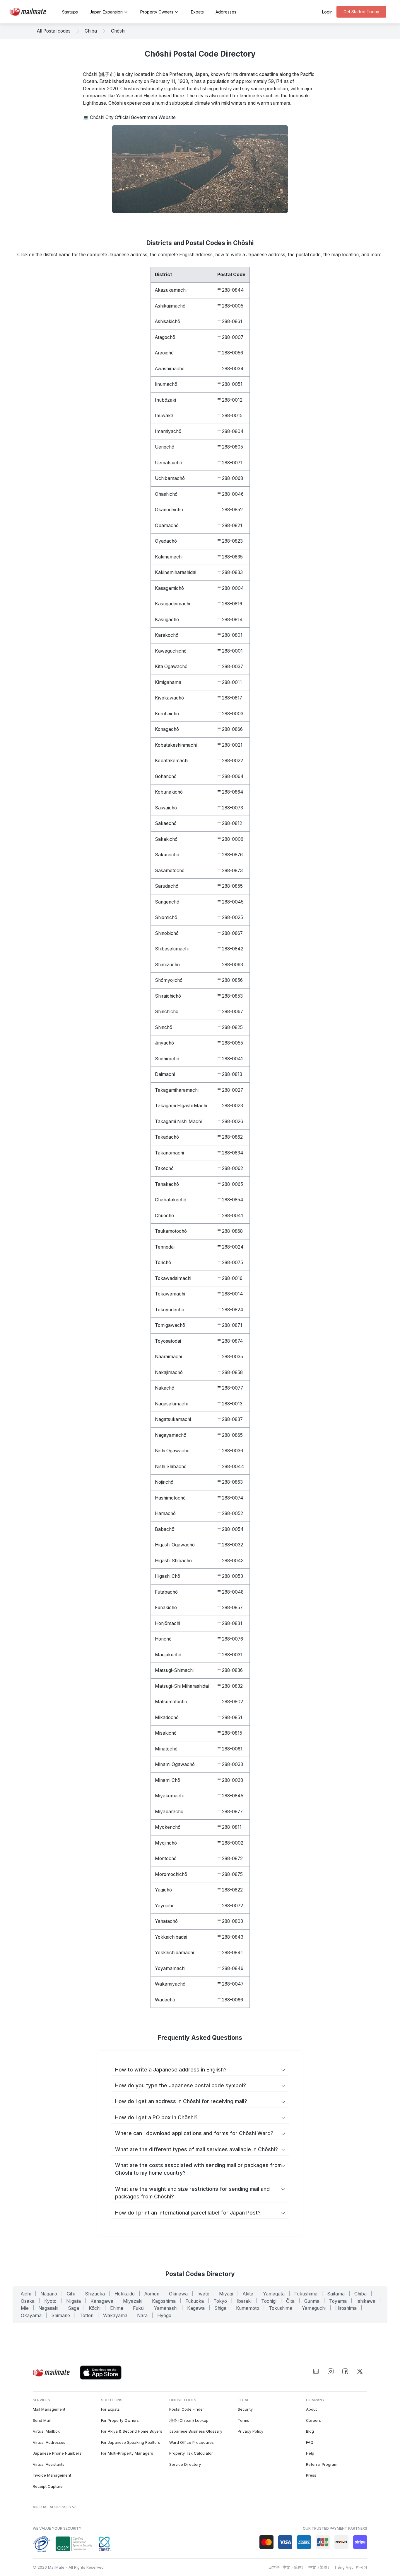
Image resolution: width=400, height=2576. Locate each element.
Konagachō (167, 729)
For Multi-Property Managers (127, 2453)
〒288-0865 (230, 1435)
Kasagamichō (169, 588)
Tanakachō (167, 1184)
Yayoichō (165, 1906)
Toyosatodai (168, 1341)
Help (310, 2453)
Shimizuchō (167, 965)
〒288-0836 (230, 1670)
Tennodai (165, 1247)
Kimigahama (168, 682)
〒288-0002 (230, 1843)
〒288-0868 (230, 1231)
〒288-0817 (230, 698)
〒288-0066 (230, 2000)
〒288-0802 (230, 1702)
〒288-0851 (230, 1717)
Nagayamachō (171, 1435)
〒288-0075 (230, 1262)
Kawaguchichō (171, 651)
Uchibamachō (170, 478)
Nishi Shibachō (171, 1467)
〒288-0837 (230, 1419)
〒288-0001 (230, 651)
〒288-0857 (230, 1608)
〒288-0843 (230, 1937)
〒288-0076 (230, 1639)
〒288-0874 (230, 1341)
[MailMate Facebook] (345, 2371)
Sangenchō (167, 902)
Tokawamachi (170, 1294)
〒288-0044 (231, 1467)
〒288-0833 (230, 572)
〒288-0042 (230, 1059)
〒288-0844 (231, 290)
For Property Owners (120, 2420)
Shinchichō (167, 1012)
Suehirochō (167, 1059)
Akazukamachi (171, 290)
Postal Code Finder (187, 2409)
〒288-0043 (230, 1561)
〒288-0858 (230, 1372)
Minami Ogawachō (175, 1764)
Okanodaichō (169, 510)
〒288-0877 (230, 1812)
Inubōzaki (165, 400)
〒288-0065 (230, 1184)
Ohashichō (166, 494)
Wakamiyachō (170, 1984)
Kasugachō (167, 620)
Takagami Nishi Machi (178, 1121)
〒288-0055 (230, 1043)
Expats (197, 12)
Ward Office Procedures (192, 2442)
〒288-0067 (230, 1012)
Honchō (163, 1639)
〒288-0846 (230, 1968)
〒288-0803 (230, 1921)
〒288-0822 (230, 1890)
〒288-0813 (230, 1074)
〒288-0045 (230, 902)
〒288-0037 (230, 667)
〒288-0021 (230, 745)
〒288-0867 (230, 933)
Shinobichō (167, 933)
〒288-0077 (230, 1388)
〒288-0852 (230, 510)
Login (327, 12)
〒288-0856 (230, 980)
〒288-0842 (230, 949)
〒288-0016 (230, 1278)
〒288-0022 (230, 761)
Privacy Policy (251, 2431)
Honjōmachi (167, 1623)
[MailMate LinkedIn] (316, 2371)
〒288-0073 (230, 808)
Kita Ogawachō (171, 667)
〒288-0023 (230, 1106)
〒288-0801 (230, 635)
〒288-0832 (230, 1686)
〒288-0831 (230, 1623)
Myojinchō (166, 1843)
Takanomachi (169, 1153)
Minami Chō (167, 1780)
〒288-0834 (230, 1153)
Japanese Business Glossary (196, 2431)
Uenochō (165, 447)
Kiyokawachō (169, 698)
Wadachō (165, 2000)
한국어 (361, 2567)
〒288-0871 (230, 1325)
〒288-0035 (230, 1357)
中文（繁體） (320, 2567)
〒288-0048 (230, 1592)
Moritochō (166, 1858)
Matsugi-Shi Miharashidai (182, 1686)
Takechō (164, 1168)
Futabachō (166, 1592)
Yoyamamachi (170, 1968)
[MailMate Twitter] (360, 2371)
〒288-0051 (230, 384)
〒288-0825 (230, 1027)
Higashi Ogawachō (175, 1545)
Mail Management (49, 2409)
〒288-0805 (230, 447)
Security (245, 2409)
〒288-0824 (230, 1310)
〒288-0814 (230, 620)
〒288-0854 (230, 1200)
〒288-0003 (230, 714)
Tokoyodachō (170, 1310)
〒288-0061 (230, 1749)
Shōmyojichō (169, 980)
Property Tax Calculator (191, 2453)
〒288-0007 (230, 337)
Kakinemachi (169, 557)
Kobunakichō (169, 792)
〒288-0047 (230, 1984)
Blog (310, 2431)
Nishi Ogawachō (172, 1451)
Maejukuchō (168, 1655)
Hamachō (165, 1513)
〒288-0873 (230, 871)
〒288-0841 (230, 1953)
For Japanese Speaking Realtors (131, 2442)
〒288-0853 (230, 996)
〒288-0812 (230, 823)
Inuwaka (164, 416)
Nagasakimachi (171, 1404)
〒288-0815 (230, 1733)
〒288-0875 (230, 1874)
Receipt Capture (48, 2486)
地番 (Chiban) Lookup (189, 2420)
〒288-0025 (230, 917)
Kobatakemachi (172, 761)
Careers (313, 2420)
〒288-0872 (230, 1858)
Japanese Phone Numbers (57, 2453)
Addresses (226, 12)
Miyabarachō (169, 1812)
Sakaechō (166, 823)
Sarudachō (167, 886)
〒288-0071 (230, 463)
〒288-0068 (230, 478)
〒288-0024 (230, 1247)
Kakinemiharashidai (176, 572)
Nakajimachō (169, 1372)
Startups (70, 12)
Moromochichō (171, 1874)
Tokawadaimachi (173, 1278)
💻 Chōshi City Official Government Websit (128, 117)
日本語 (274, 2567)
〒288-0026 (230, 1121)
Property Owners (157, 12)
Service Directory (185, 2464)
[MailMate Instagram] (331, 2371)
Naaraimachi (168, 1357)
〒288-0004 (231, 588)
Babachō (165, 1529)
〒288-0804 (230, 431)
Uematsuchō (169, 463)
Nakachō (165, 1388)
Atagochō (165, 337)
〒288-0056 (230, 353)
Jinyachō (164, 1043)
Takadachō (167, 1137)
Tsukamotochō (171, 1231)
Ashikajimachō (170, 306)
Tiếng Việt (343, 2567)
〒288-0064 (230, 776)
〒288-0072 (230, 1906)
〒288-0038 (230, 1780)
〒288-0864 (230, 792)
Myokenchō (168, 1827)
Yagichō (163, 1890)
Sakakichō (166, 839)
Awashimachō (170, 369)
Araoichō (164, 353)
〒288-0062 (230, 1168)
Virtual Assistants (49, 2464)
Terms (243, 2420)
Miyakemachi (169, 1796)
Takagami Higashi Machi (181, 1106)
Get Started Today (361, 12)
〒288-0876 (230, 855)
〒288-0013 (230, 1404)
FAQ (310, 2442)
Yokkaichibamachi (174, 1953)
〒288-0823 (230, 541)
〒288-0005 (230, 306)
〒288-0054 (230, 1529)
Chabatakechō (171, 1200)
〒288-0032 (230, 1545)
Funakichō (166, 1608)
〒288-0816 (230, 604)
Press (311, 2475)
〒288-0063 (230, 965)
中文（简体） (294, 2567)
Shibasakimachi (172, 949)
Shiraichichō (168, 996)
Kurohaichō (167, 714)
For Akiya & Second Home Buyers (132, 2431)
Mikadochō (167, 1717)
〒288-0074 (230, 1498)
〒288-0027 (230, 1090)
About (311, 2409)
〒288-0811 (229, 1827)
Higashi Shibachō (173, 1561)
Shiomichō (166, 917)
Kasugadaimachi (172, 604)
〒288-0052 (230, 1513)
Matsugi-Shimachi (174, 1670)
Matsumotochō (171, 1702)
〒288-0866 (230, 729)
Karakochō (167, 635)
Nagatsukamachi (173, 1419)
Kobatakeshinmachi (176, 745)
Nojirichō (164, 1482)
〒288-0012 (230, 400)
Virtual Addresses (49, 2442)
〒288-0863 (230, 1482)
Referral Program (322, 2464)
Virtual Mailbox (46, 2431)
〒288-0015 (230, 416)
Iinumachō (166, 384)
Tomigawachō (170, 1325)
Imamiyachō (168, 431)
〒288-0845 (230, 1796)
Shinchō (164, 1027)
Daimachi (165, 1074)
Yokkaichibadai (171, 1937)
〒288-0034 (230, 369)
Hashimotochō (170, 1498)
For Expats (110, 2409)
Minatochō (166, 1749)
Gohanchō (166, 776)
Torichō (163, 1262)
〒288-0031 (230, 1655)
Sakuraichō (167, 855)
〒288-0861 (230, 321)
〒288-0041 (230, 1216)
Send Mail (42, 2420)
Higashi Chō (167, 1576)
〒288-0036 (230, 1451)
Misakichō (166, 1733)
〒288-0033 (230, 1764)
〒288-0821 (230, 525)
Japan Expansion (106, 12)
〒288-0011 (230, 682)
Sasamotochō (170, 871)
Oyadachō (166, 541)
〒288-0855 (230, 886)
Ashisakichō (167, 321)
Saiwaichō (166, 808)
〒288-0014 (230, 1294)
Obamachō (167, 525)
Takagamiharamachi (177, 1090)
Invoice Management (52, 2475)
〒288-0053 (230, 1576)
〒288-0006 (230, 839)
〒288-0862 (230, 1137)
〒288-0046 (230, 494)
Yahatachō (166, 1921)
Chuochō (164, 1216)
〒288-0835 (230, 557)
